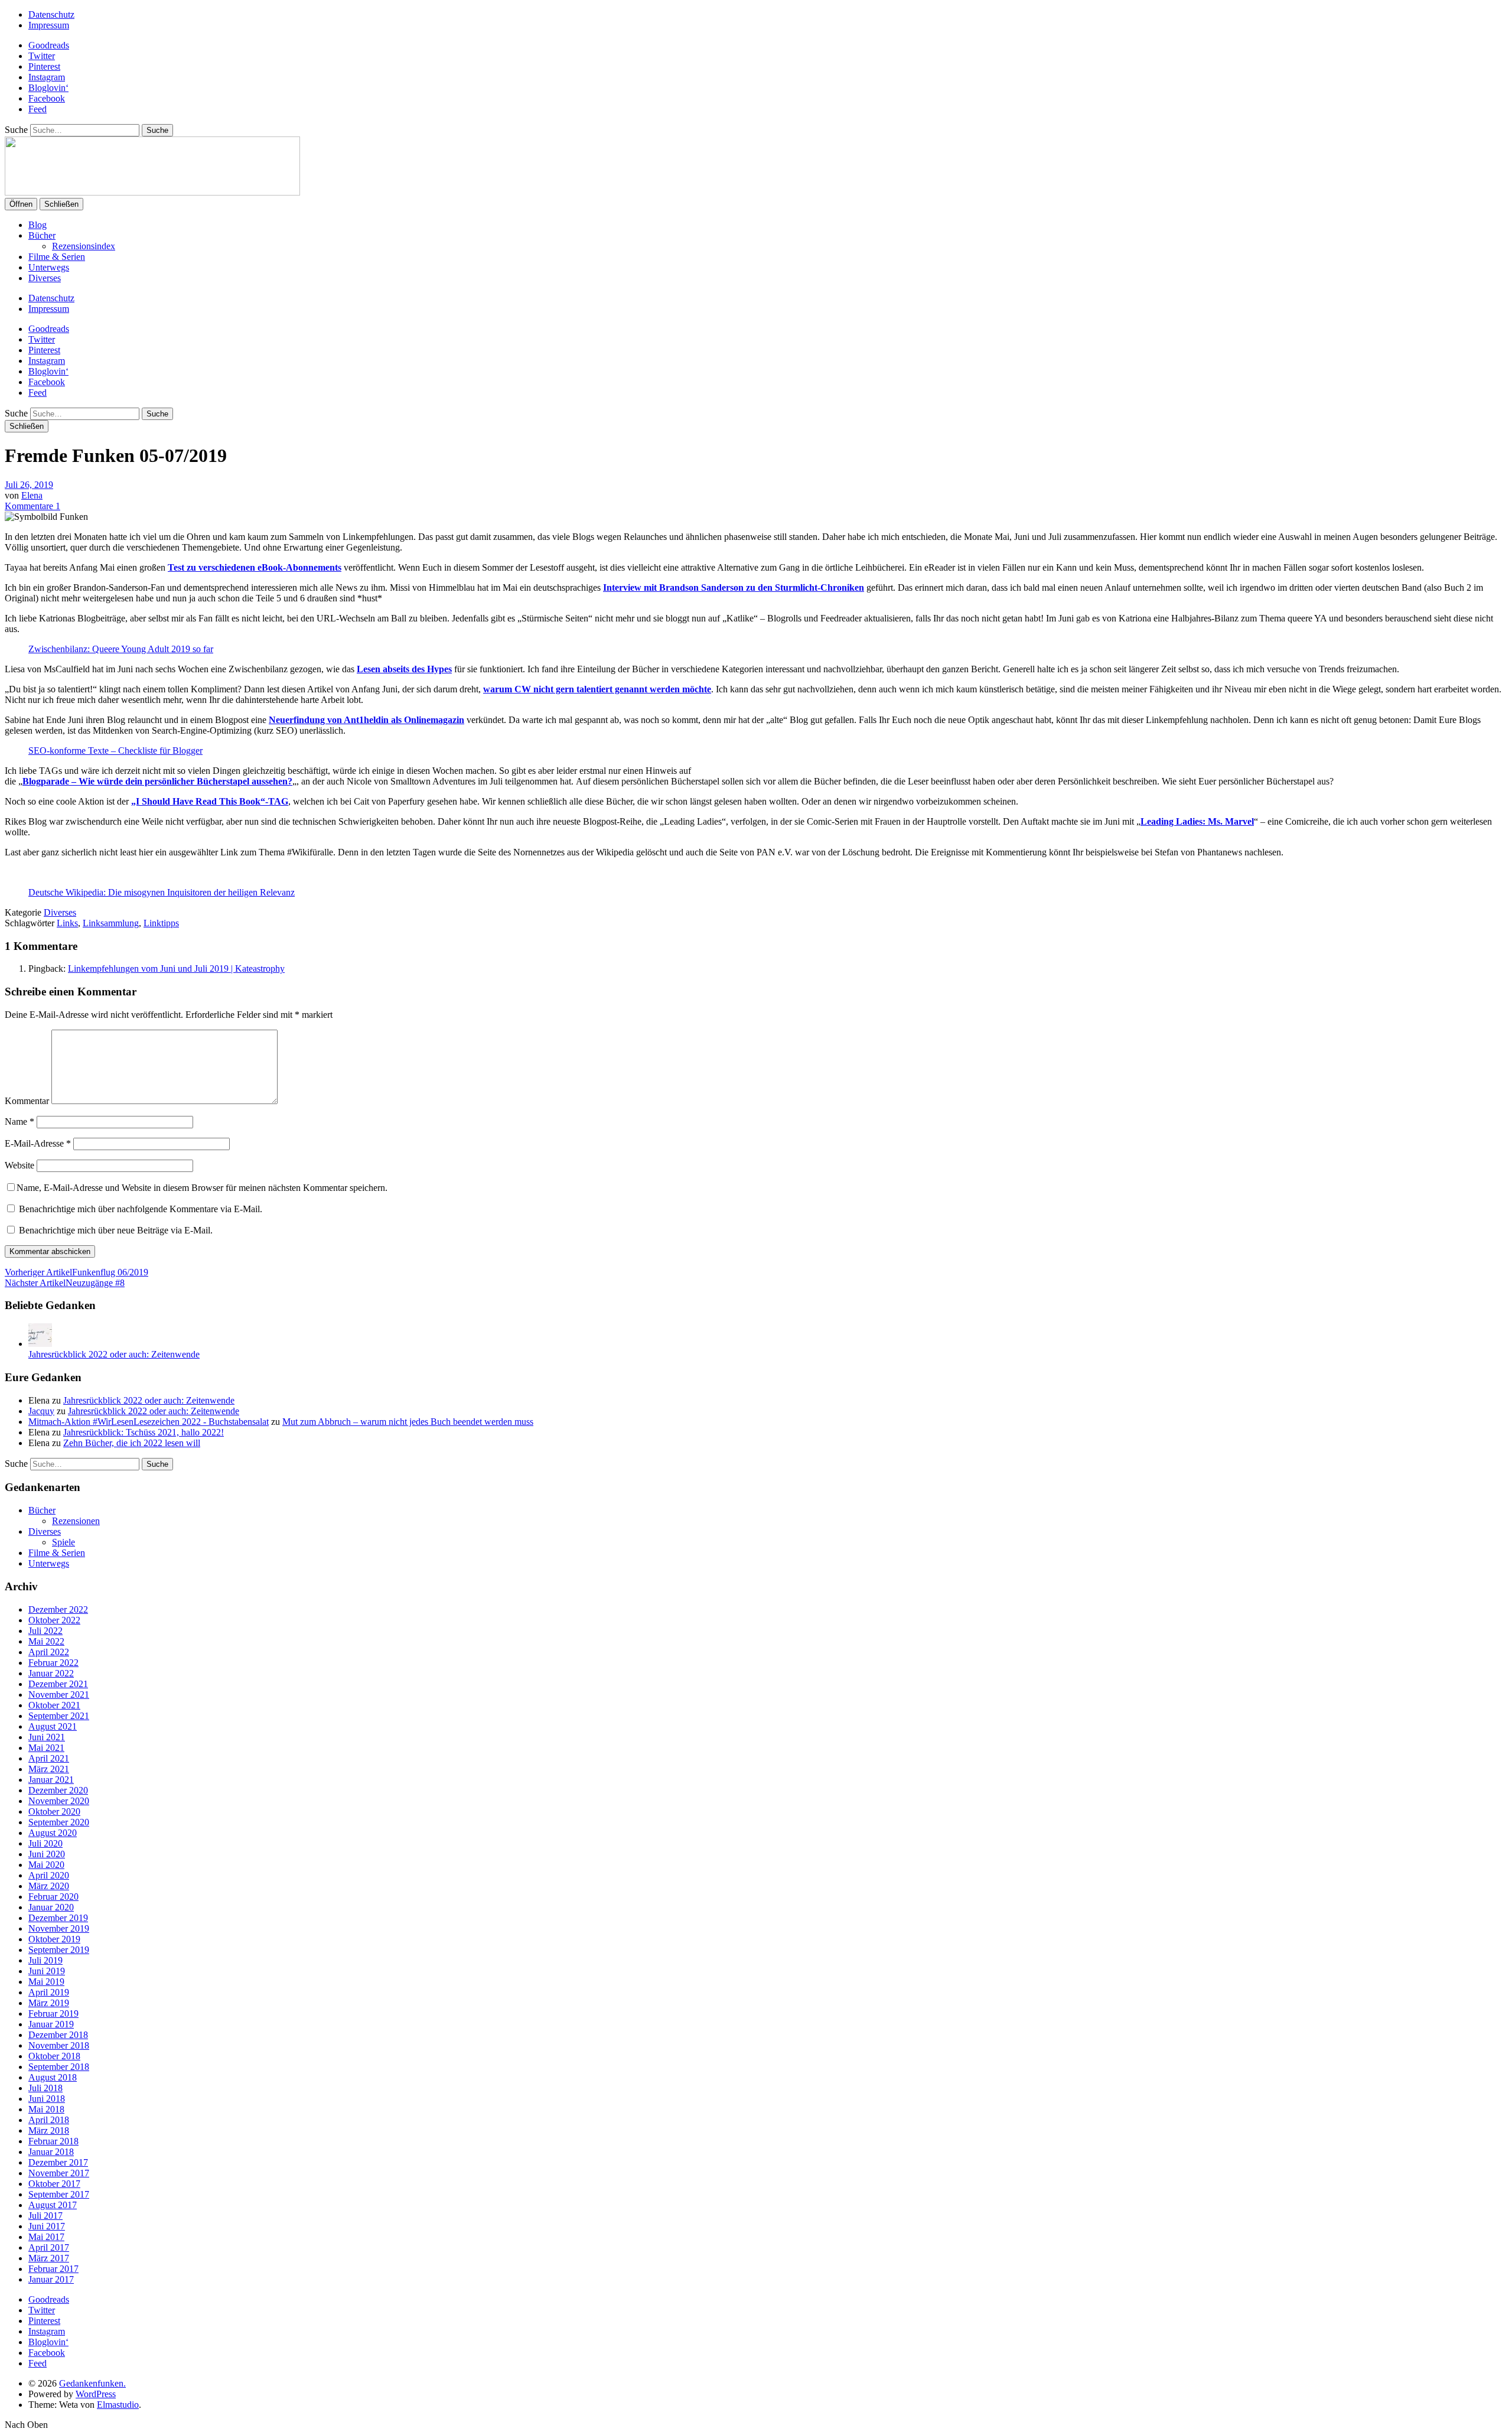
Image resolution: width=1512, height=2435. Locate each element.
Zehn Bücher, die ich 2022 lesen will (132, 1443)
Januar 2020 (51, 1907)
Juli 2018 (45, 2088)
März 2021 (49, 1769)
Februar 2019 (53, 2014)
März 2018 (49, 2130)
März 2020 (49, 1886)
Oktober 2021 (54, 1705)
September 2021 (59, 1716)
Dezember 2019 (58, 1918)
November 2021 (59, 1695)
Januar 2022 (51, 1673)
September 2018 (59, 2067)
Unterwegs (49, 267)
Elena (32, 495)
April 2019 (49, 1992)
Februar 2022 (53, 1663)
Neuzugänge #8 (65, 1283)
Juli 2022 (45, 1631)
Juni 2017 (47, 2226)
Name (19, 1122)
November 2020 (59, 1801)
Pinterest (44, 66)
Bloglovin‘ (48, 88)
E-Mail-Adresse (38, 1143)
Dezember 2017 (58, 2162)
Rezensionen (76, 1521)
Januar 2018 (51, 2152)
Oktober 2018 (54, 2056)
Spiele (63, 1542)
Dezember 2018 (58, 2035)
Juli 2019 (45, 1960)
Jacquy (41, 1411)
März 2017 (49, 2258)
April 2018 (49, 2120)
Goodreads (49, 45)
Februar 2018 (53, 2141)
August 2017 (53, 2205)
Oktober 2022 (54, 1620)
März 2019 (49, 2003)
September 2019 (59, 1950)
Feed (38, 109)
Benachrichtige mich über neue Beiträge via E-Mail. (116, 1230)
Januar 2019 (51, 2024)
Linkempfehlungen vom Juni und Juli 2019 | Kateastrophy (176, 969)
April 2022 (49, 1652)
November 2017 (59, 2173)
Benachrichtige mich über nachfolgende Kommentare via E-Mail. (141, 1209)
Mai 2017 (46, 2237)
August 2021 (53, 1726)
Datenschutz (51, 14)
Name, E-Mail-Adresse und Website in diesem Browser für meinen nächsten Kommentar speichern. (202, 1188)
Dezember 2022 (58, 1609)
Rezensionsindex (84, 246)
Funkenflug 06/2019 (76, 1272)
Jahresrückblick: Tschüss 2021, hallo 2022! (144, 1432)
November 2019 (59, 1928)
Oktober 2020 (54, 1811)
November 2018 (59, 2045)
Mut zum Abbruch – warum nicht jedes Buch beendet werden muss (408, 1422)
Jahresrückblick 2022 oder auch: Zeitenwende (114, 1354)
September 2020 (59, 1822)
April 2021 (49, 1758)
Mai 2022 (46, 1641)
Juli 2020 (45, 1843)
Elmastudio (118, 2405)
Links (67, 923)
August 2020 (53, 1833)
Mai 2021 (46, 1748)
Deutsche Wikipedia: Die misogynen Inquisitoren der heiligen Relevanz (162, 892)
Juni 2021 (47, 1737)
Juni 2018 (47, 2099)
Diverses (45, 278)
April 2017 (49, 2247)
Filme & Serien (57, 257)
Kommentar (27, 1101)
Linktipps (161, 923)
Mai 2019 (46, 1982)
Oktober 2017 (54, 2184)
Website (19, 1165)
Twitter (42, 56)
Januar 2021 (51, 1780)
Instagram (47, 77)
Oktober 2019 (54, 1939)
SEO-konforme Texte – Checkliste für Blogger (115, 751)
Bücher (42, 235)
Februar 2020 (53, 1897)
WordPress (96, 2394)
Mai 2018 (46, 2109)
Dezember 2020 (58, 1790)
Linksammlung (111, 923)
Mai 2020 (46, 1865)
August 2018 (53, 2077)
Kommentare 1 (32, 506)
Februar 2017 (53, 2269)
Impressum (49, 25)
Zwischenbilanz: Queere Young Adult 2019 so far (121, 649)
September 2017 (59, 2194)
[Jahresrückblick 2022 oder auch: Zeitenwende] (40, 1344)
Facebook (47, 98)
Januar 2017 (51, 2279)
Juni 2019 (47, 1971)
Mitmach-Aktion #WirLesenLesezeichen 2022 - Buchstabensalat (149, 1422)
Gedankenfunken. (92, 2383)
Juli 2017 (45, 2216)
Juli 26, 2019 (29, 485)
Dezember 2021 (58, 1684)
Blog (38, 225)
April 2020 (49, 1875)
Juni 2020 (47, 1854)
